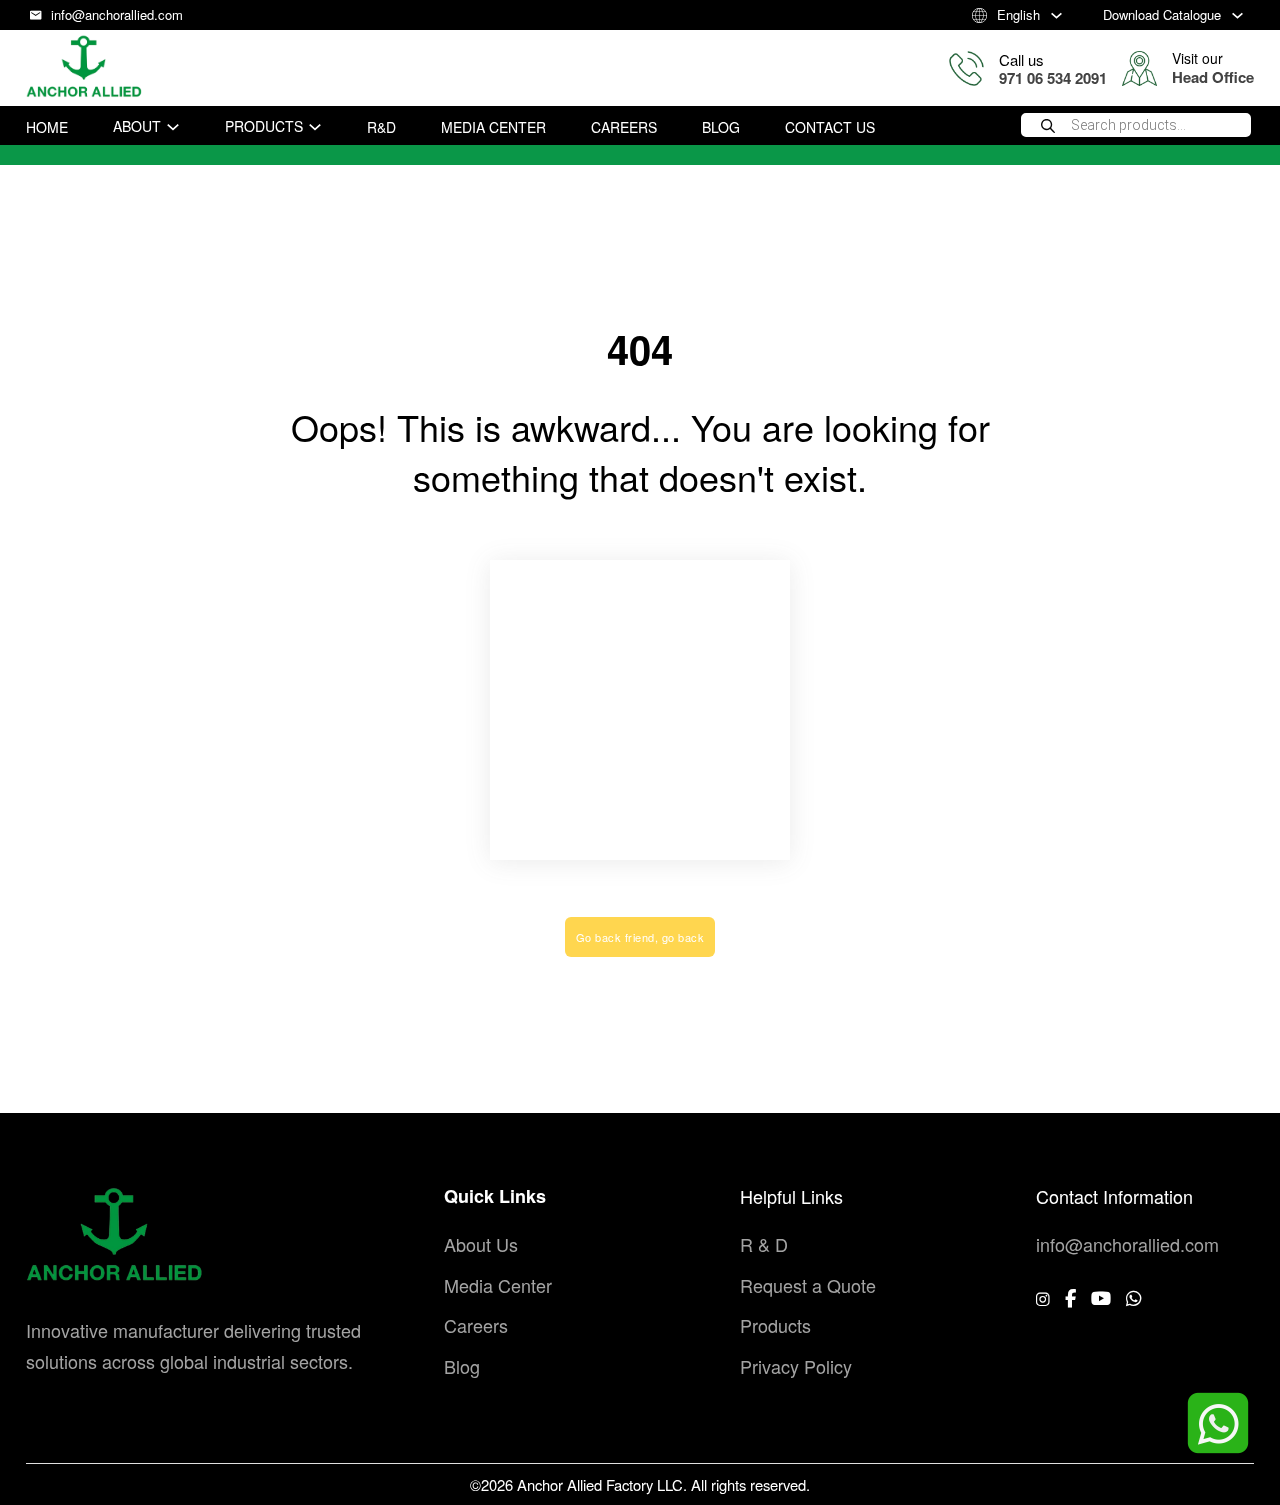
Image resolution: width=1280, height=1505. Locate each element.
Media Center (493, 127)
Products (264, 126)
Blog (721, 127)
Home (47, 127)
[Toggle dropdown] (1056, 15)
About (137, 126)
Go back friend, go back (640, 937)
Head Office (1213, 77)
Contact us (830, 127)
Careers (624, 127)
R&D (381, 127)
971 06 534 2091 (1053, 78)
